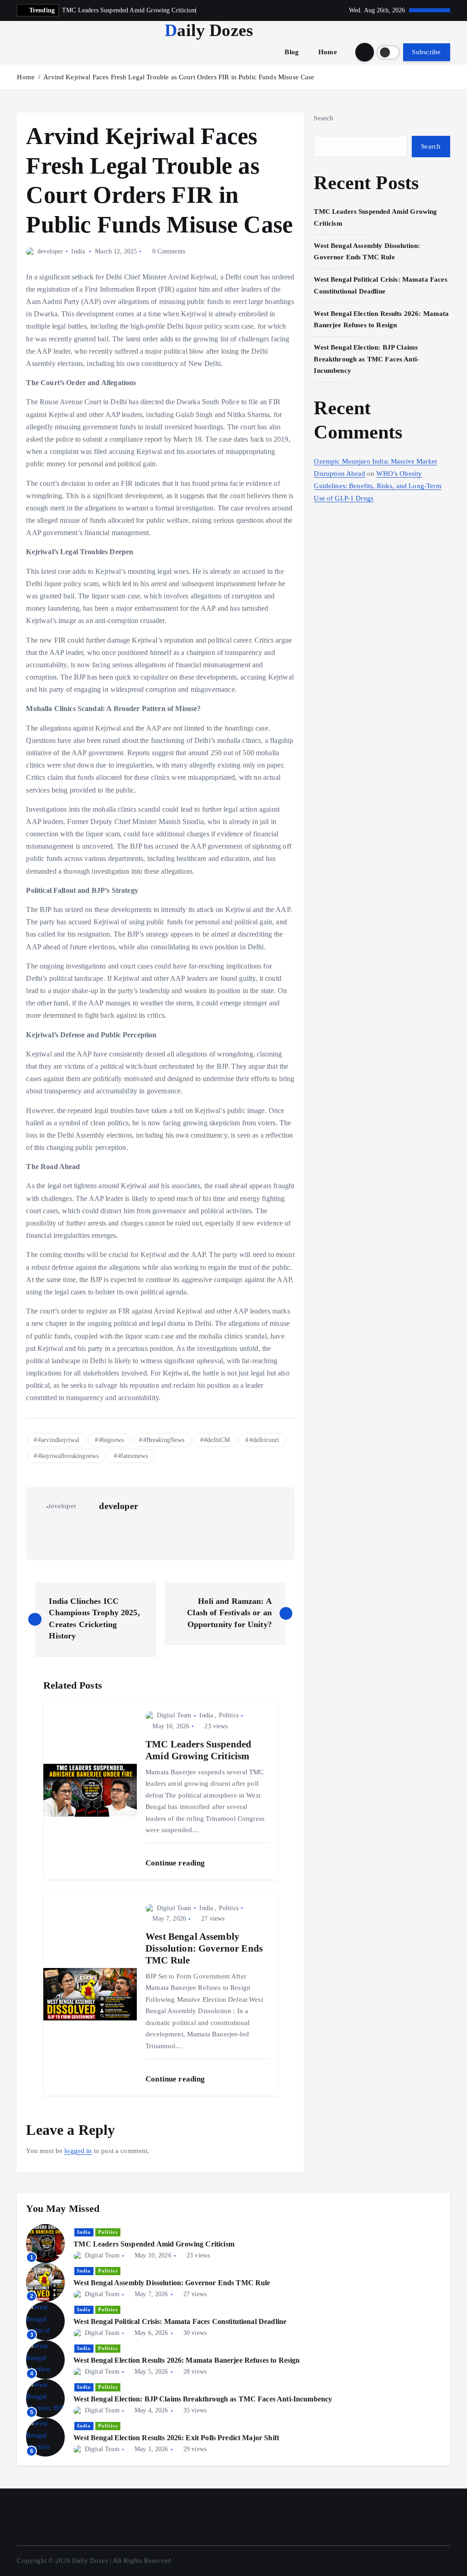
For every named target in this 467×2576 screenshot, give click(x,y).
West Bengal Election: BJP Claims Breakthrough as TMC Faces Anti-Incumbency (366, 359)
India (78, 251)
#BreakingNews (164, 1440)
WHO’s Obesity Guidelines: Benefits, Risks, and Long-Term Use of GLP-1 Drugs (377, 486)
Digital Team (174, 1715)
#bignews (111, 1440)
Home (328, 52)
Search (324, 118)
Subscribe (426, 52)
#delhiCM (217, 1440)
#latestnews (133, 1456)
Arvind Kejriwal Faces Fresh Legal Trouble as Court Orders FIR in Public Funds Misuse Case (179, 77)
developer (50, 251)
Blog (292, 52)
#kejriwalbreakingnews (68, 1456)
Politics (229, 1715)
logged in (78, 2151)
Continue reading (176, 1863)
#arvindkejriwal (59, 1440)
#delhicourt (265, 1440)
